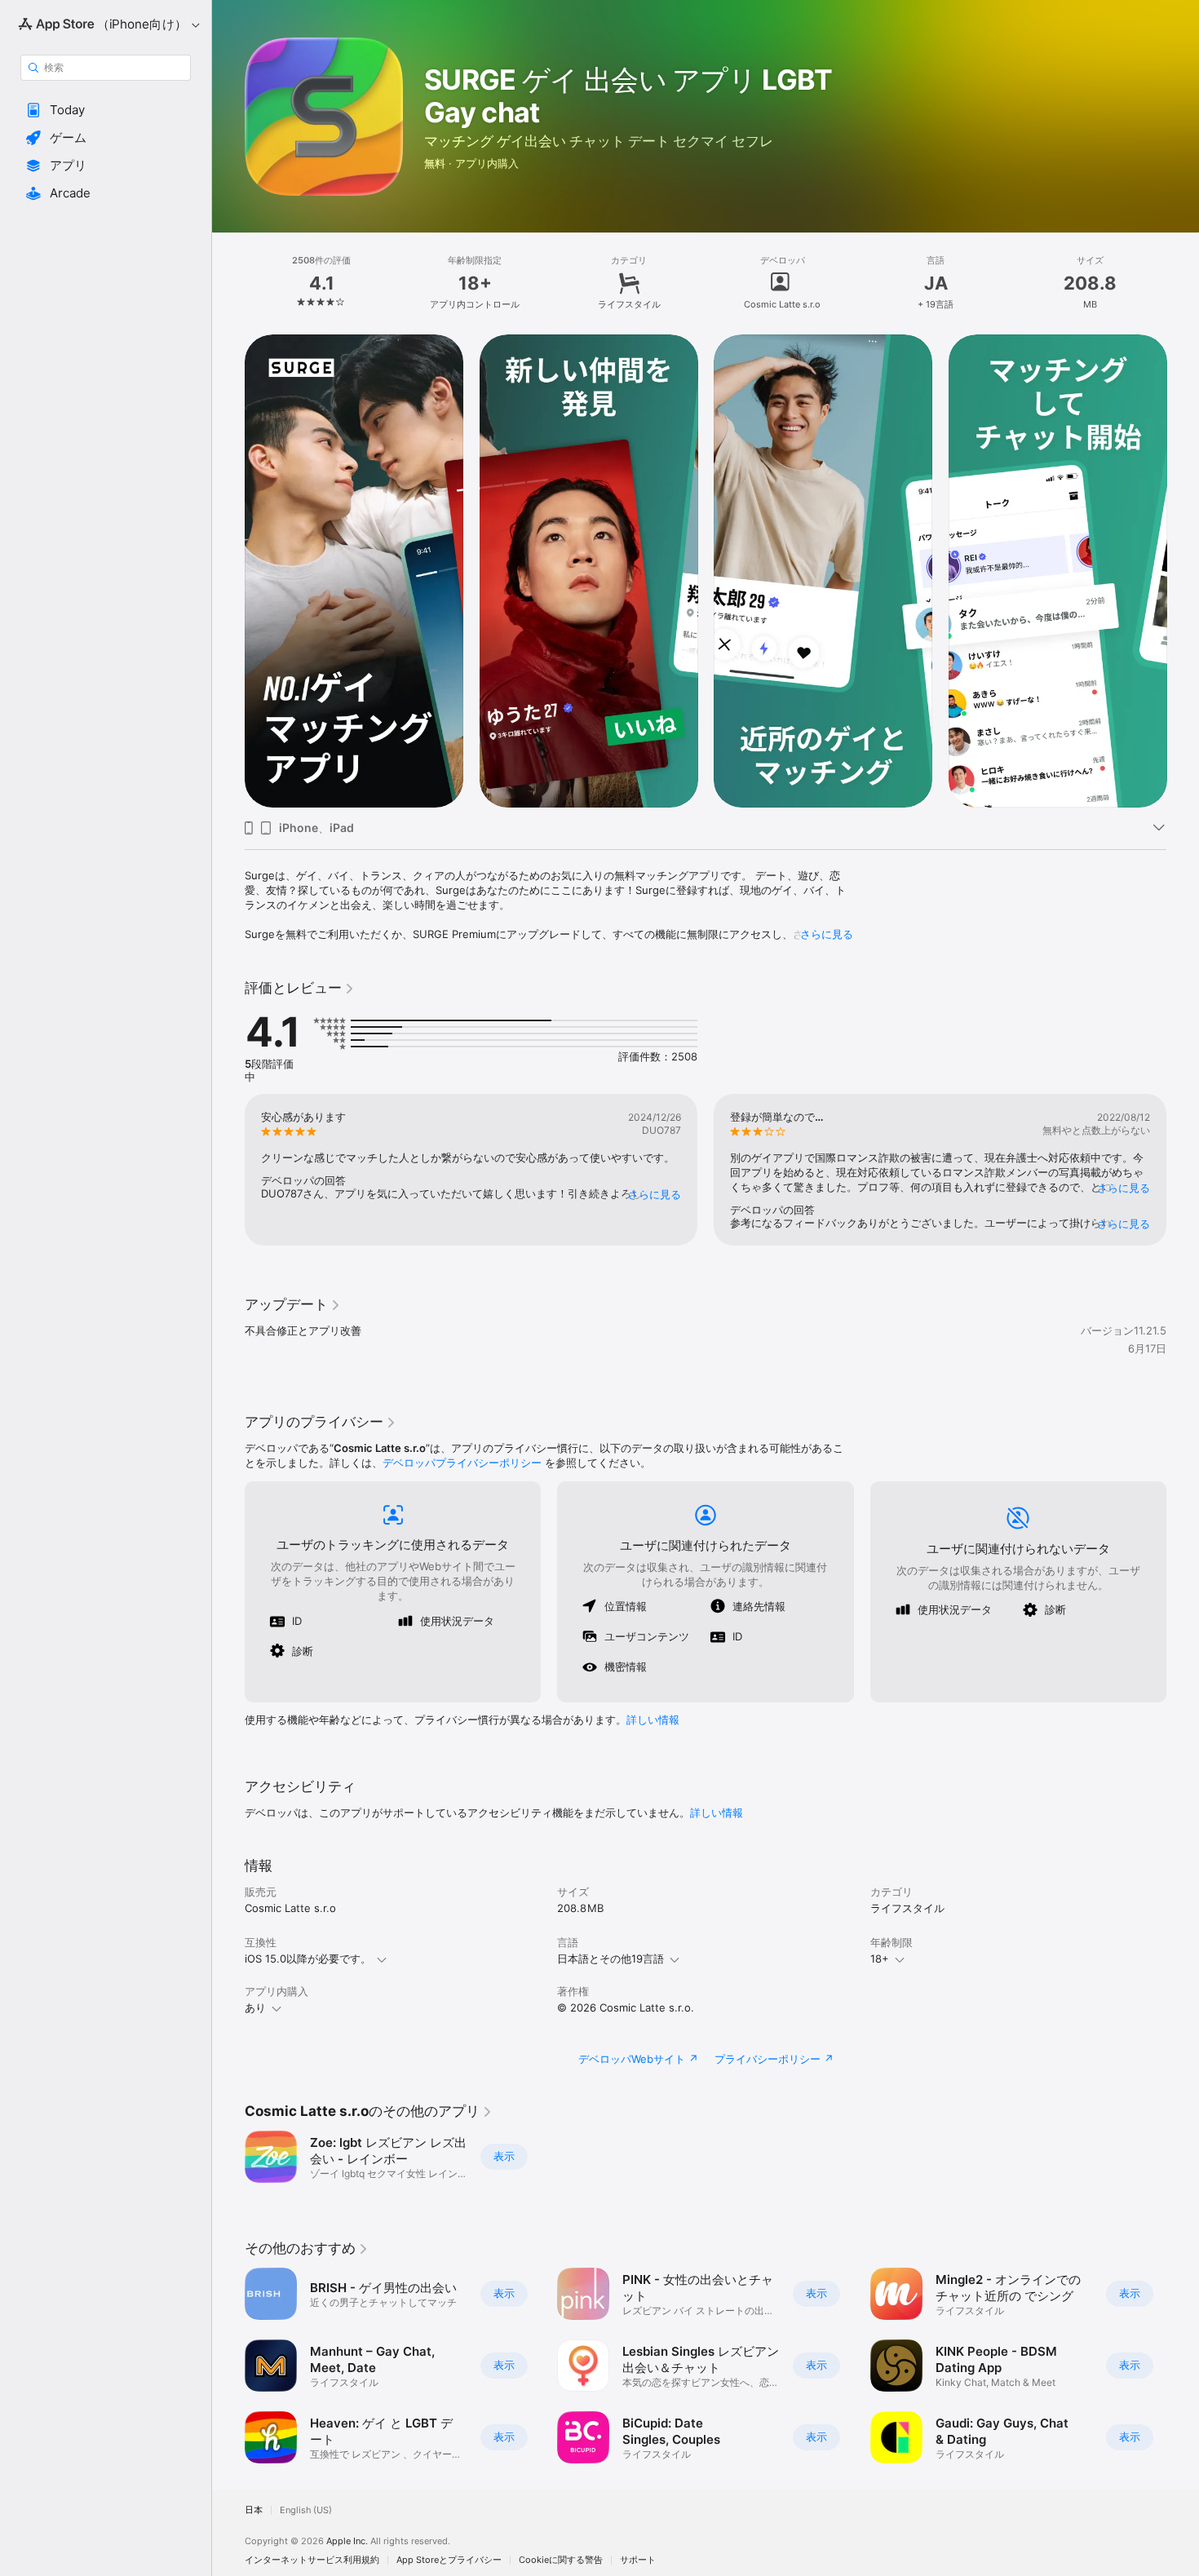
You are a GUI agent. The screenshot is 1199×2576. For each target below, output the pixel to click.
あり (255, 2007)
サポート (638, 2560)
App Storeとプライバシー (449, 2560)
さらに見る (827, 934)
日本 (254, 2510)
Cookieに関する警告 (561, 2560)
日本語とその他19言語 (611, 1959)
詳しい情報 (653, 1720)
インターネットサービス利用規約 (312, 2560)
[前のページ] (228, 571)
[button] (106, 110)
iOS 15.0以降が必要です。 (308, 1959)
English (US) (306, 2510)
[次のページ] (1183, 571)
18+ (880, 1959)
